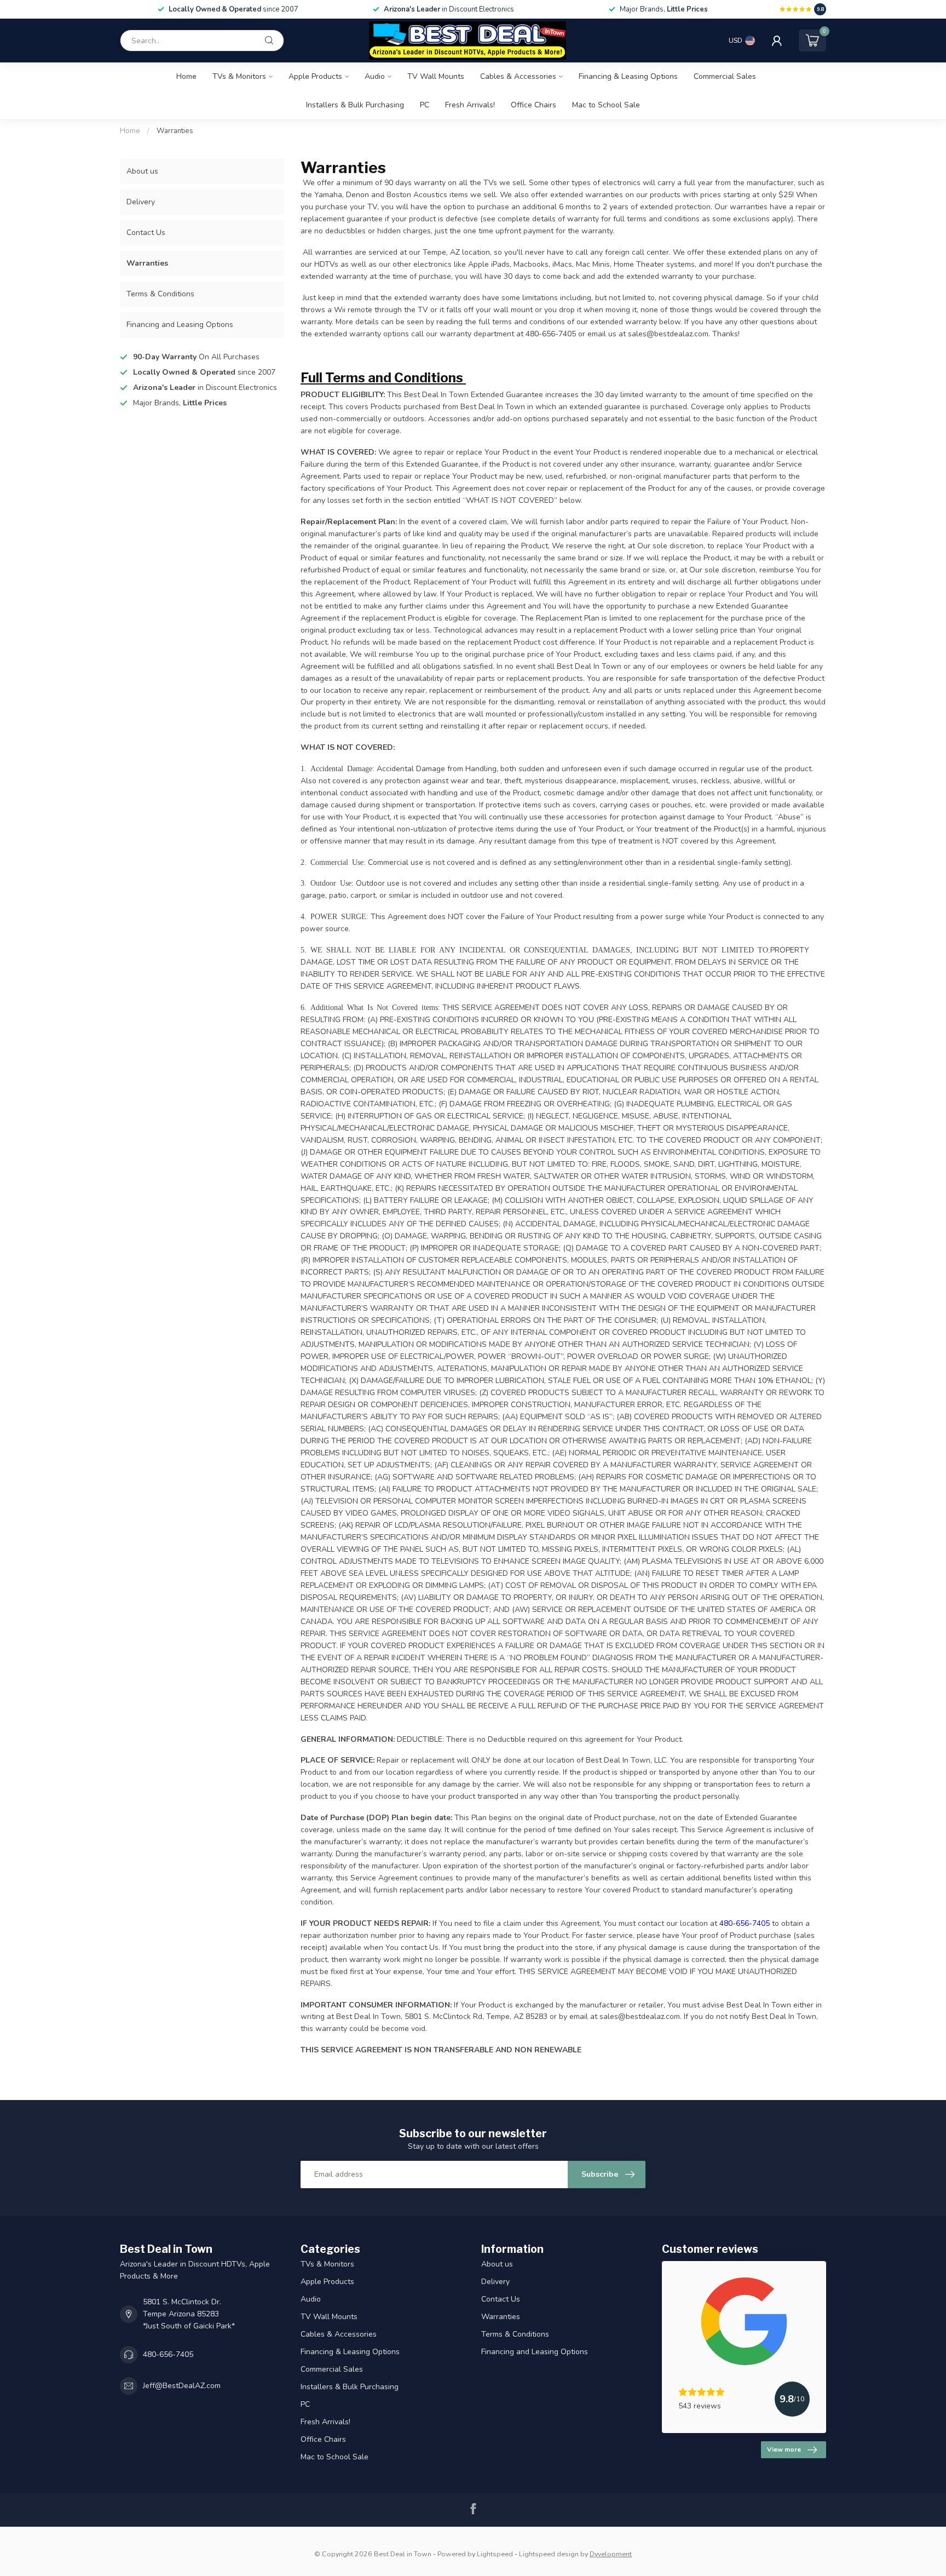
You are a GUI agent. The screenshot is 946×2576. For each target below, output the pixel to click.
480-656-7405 (168, 2354)
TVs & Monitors (239, 76)
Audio (375, 76)
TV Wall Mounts (436, 76)
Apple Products (315, 76)
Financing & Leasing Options (628, 76)
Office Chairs (533, 105)
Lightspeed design (549, 2554)
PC (425, 105)
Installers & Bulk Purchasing (355, 105)
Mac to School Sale (606, 105)
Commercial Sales (725, 76)
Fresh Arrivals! (470, 105)
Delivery (141, 202)
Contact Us (146, 233)
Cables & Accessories (518, 76)
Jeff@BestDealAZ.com (182, 2386)
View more (784, 2449)
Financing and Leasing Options (180, 325)
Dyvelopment (611, 2554)
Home (186, 76)
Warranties (175, 131)
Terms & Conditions (160, 294)
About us (142, 171)
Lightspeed (495, 2554)
